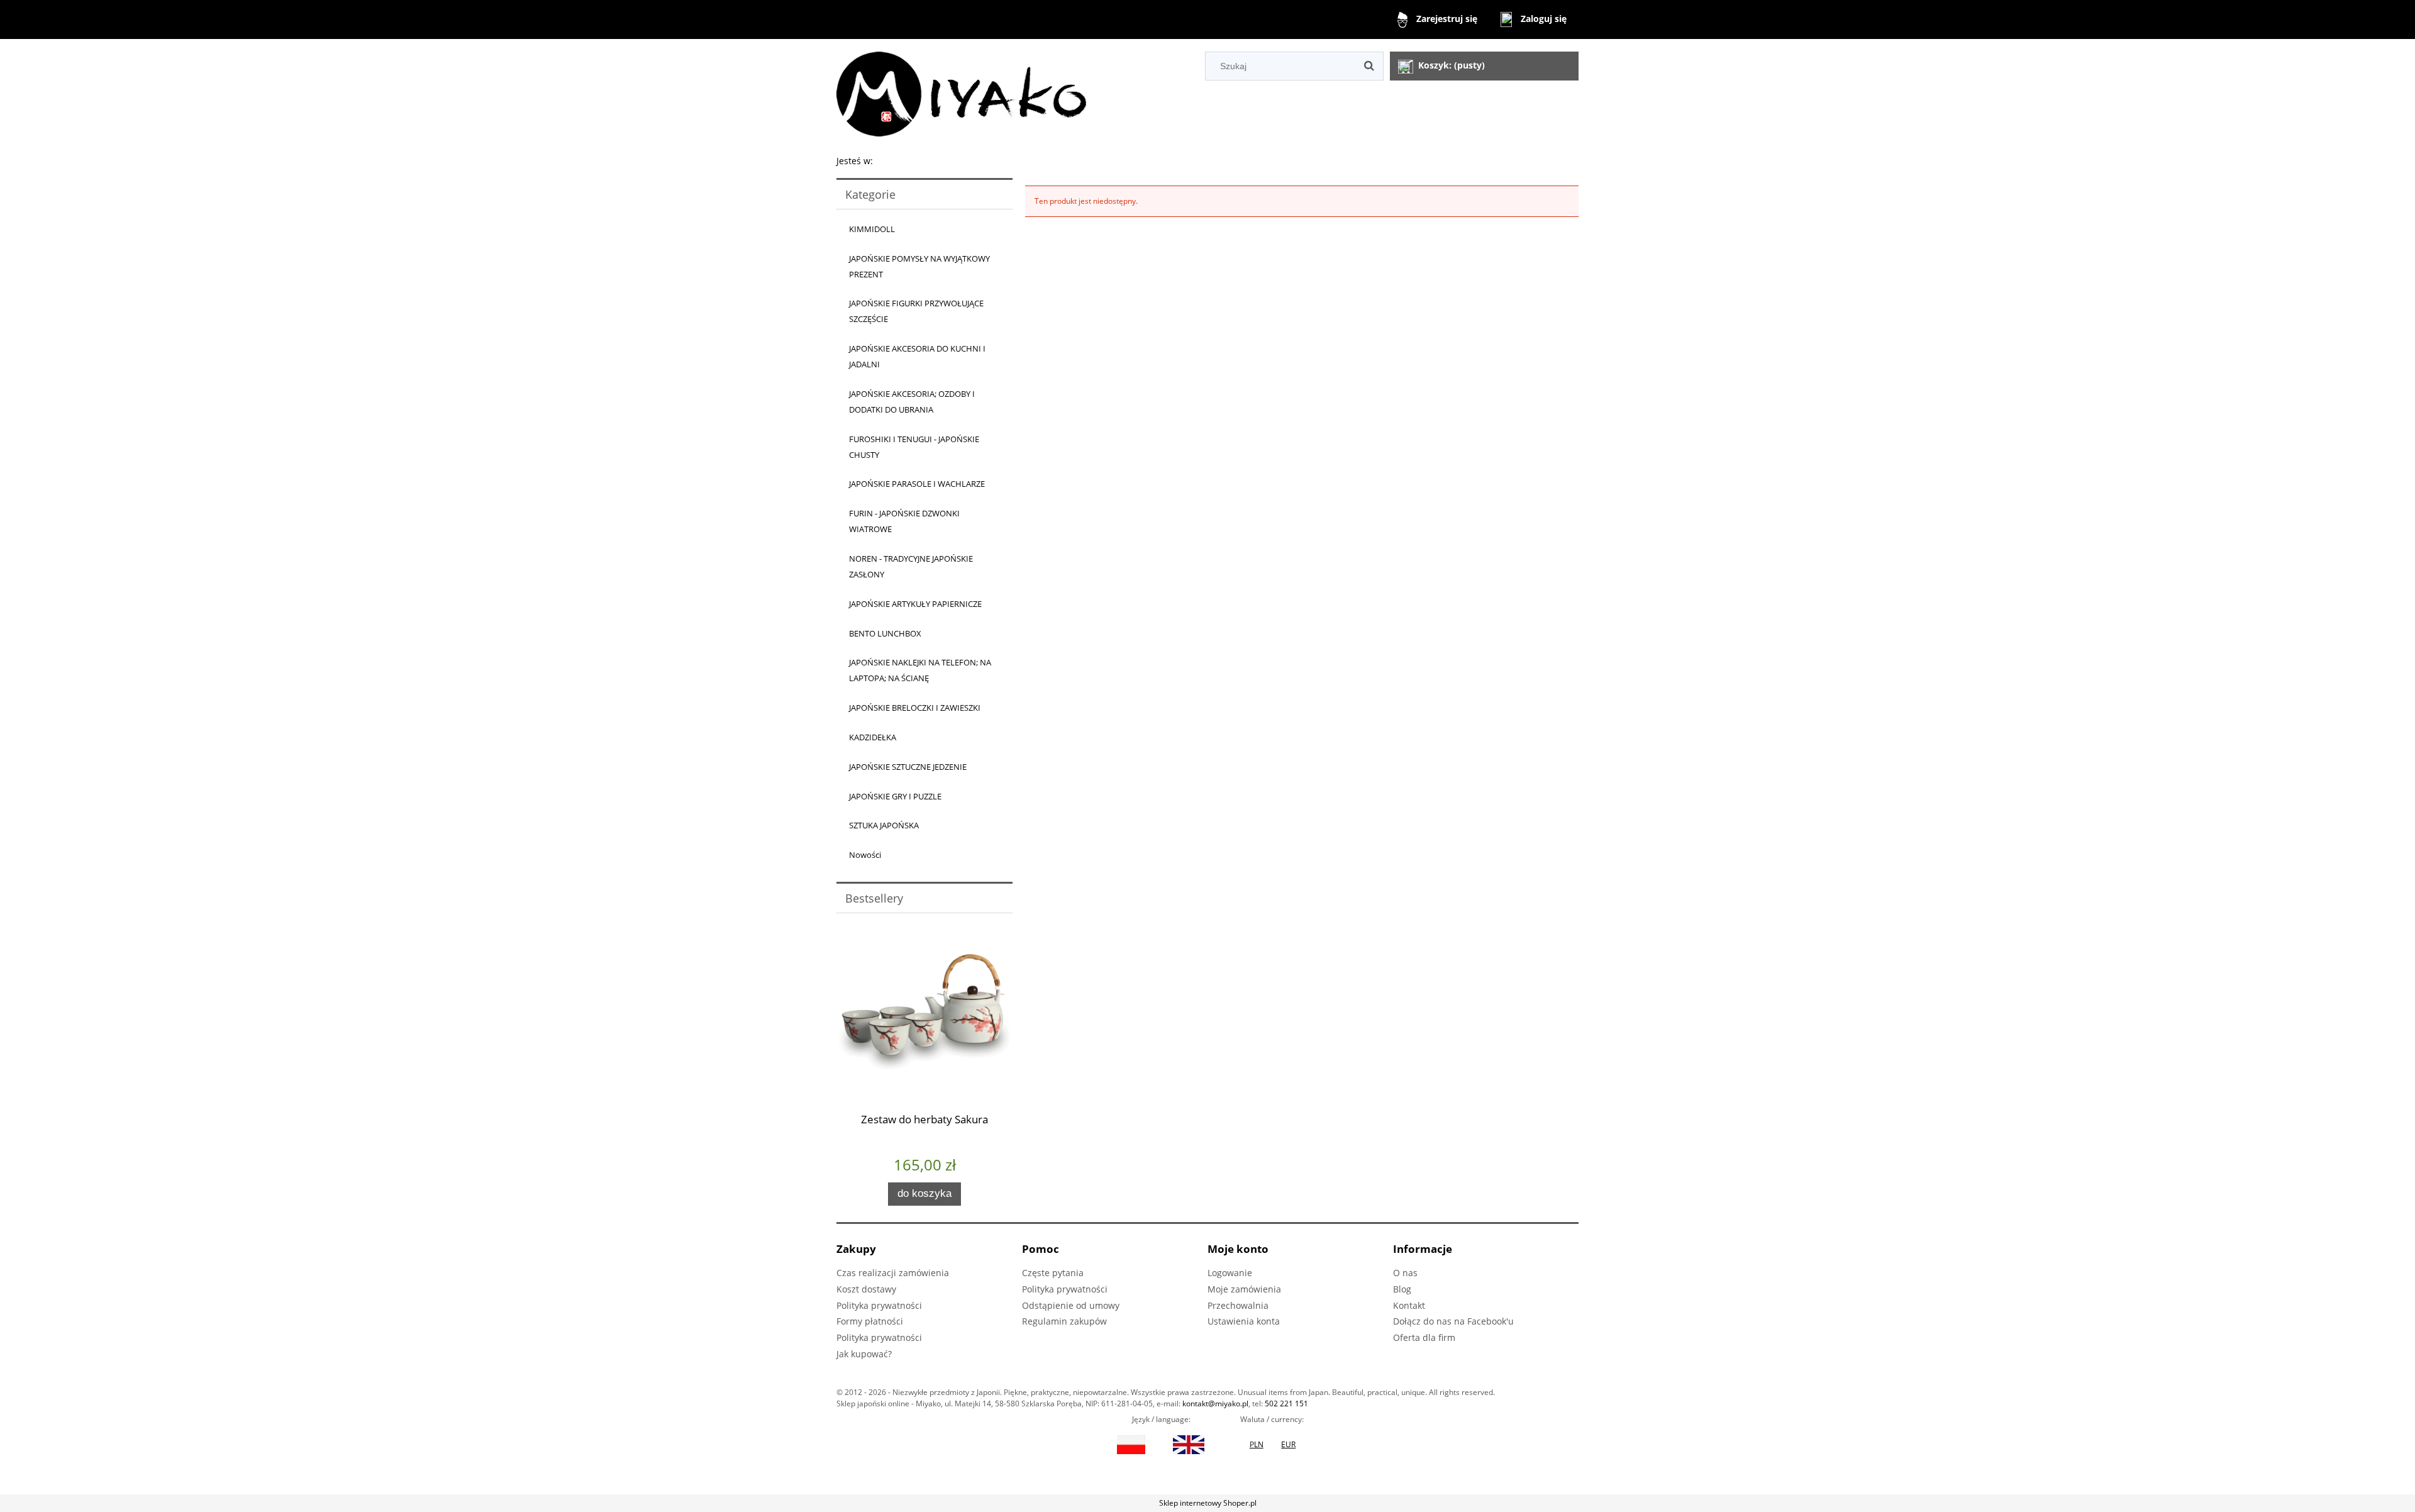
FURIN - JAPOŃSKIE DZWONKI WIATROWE (904, 521)
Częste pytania (1053, 1273)
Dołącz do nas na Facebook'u (1453, 1321)
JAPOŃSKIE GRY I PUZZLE (895, 796)
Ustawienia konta (1244, 1321)
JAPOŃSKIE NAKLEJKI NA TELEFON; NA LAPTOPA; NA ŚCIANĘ (920, 670)
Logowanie (1230, 1273)
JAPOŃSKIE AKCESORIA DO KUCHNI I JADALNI (917, 356)
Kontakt (1409, 1305)
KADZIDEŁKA (873, 737)
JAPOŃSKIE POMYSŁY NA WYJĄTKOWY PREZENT (919, 266)
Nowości (865, 855)
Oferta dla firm (1424, 1337)
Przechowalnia (1238, 1305)
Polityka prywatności (879, 1305)
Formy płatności (870, 1321)
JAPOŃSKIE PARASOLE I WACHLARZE (917, 484)
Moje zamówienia (1244, 1289)
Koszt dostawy (866, 1289)
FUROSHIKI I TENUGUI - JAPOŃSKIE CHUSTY (914, 447)
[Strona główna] (961, 92)
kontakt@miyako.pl (1215, 1404)
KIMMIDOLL (872, 229)
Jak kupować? (864, 1354)
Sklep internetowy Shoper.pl (1208, 1503)
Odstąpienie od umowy (1071, 1305)
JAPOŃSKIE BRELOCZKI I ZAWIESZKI (915, 708)
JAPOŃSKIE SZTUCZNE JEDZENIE (908, 767)
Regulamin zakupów (1064, 1321)
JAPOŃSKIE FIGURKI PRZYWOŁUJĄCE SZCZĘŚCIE (916, 311)
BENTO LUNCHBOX (885, 633)
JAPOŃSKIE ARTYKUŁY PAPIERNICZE (915, 604)
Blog (1402, 1289)
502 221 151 (1286, 1404)
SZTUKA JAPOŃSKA (884, 825)
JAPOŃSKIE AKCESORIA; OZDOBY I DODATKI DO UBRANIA (912, 402)
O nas (1405, 1273)
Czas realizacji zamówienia (893, 1273)
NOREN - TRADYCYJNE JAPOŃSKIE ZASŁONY (911, 566)
